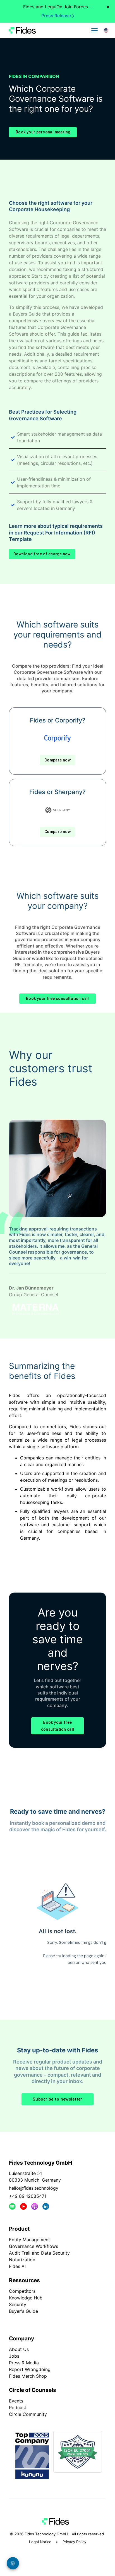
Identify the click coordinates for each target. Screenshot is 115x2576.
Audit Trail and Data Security (39, 2253)
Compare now (57, 760)
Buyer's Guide (23, 2311)
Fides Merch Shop (28, 2376)
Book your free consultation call (57, 998)
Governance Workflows (33, 2246)
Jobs (14, 2356)
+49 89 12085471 (28, 2196)
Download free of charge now (42, 554)
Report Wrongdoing (30, 2369)
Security (18, 2304)
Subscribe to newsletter (57, 2099)
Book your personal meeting (43, 132)
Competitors (22, 2291)
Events (16, 2401)
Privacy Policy (74, 2542)
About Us (19, 2349)
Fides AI (17, 2266)
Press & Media (24, 2363)
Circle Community (28, 2414)
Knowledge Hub (26, 2298)
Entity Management (29, 2240)
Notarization (22, 2260)
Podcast (18, 2407)
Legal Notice (40, 2542)
